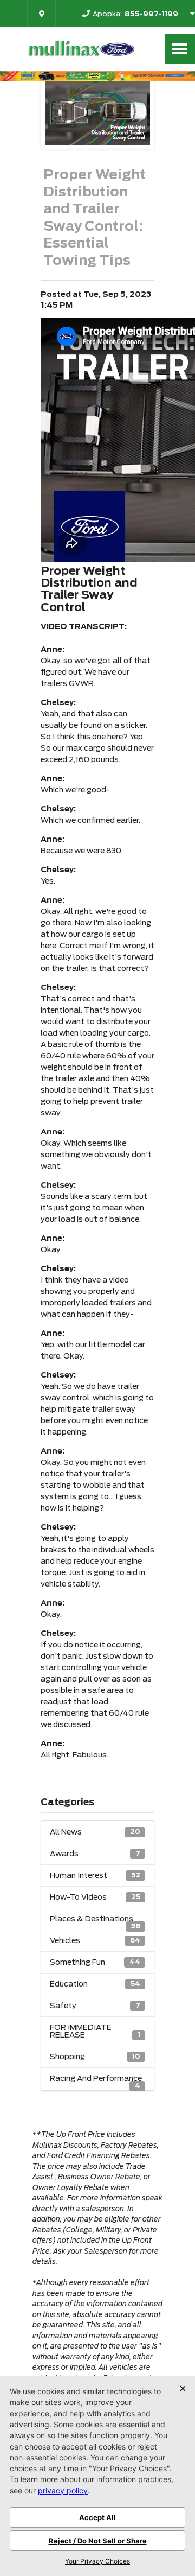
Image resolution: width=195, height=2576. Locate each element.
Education (95, 1984)
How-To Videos (95, 1897)
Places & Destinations (95, 1922)
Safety (95, 2006)
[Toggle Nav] (180, 49)
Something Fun (95, 1962)
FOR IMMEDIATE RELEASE (95, 2031)
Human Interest (95, 1875)
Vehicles (95, 1940)
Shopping (95, 2057)
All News (95, 1832)
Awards (95, 1854)
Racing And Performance (96, 2082)
